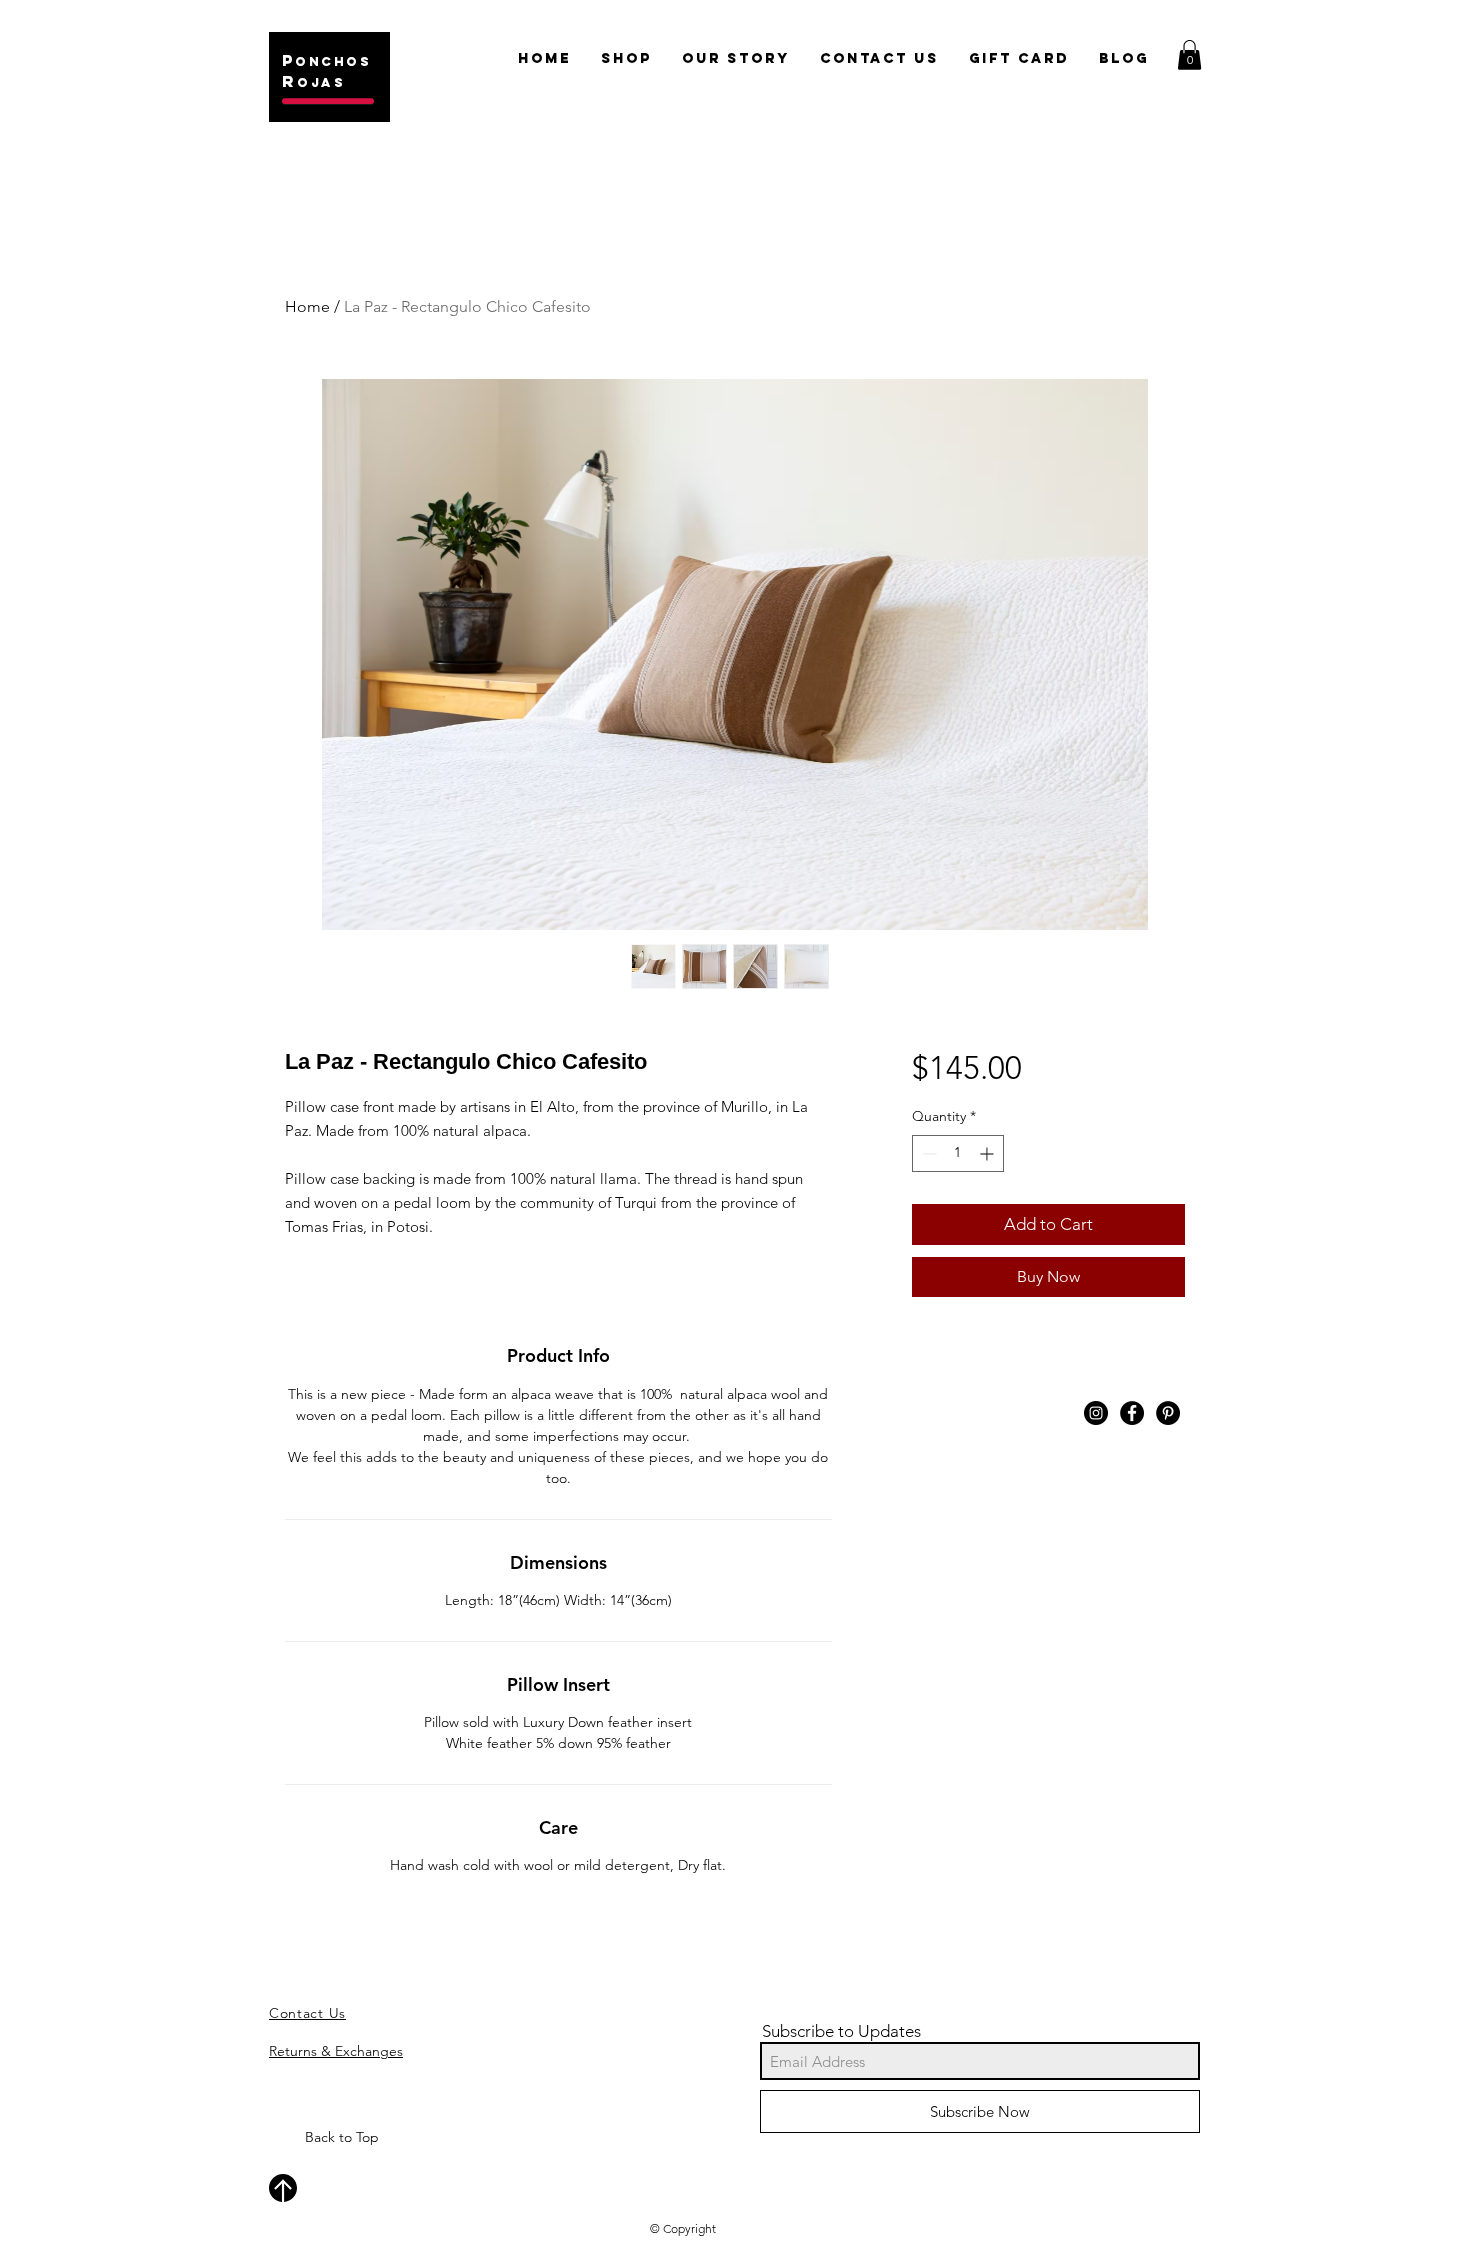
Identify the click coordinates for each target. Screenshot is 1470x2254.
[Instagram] (1096, 1413)
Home (307, 306)
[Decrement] (927, 1153)
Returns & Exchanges (336, 2051)
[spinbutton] (958, 1153)
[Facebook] (1132, 1413)
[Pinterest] (1168, 1413)
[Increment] (988, 1153)
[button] (1189, 55)
